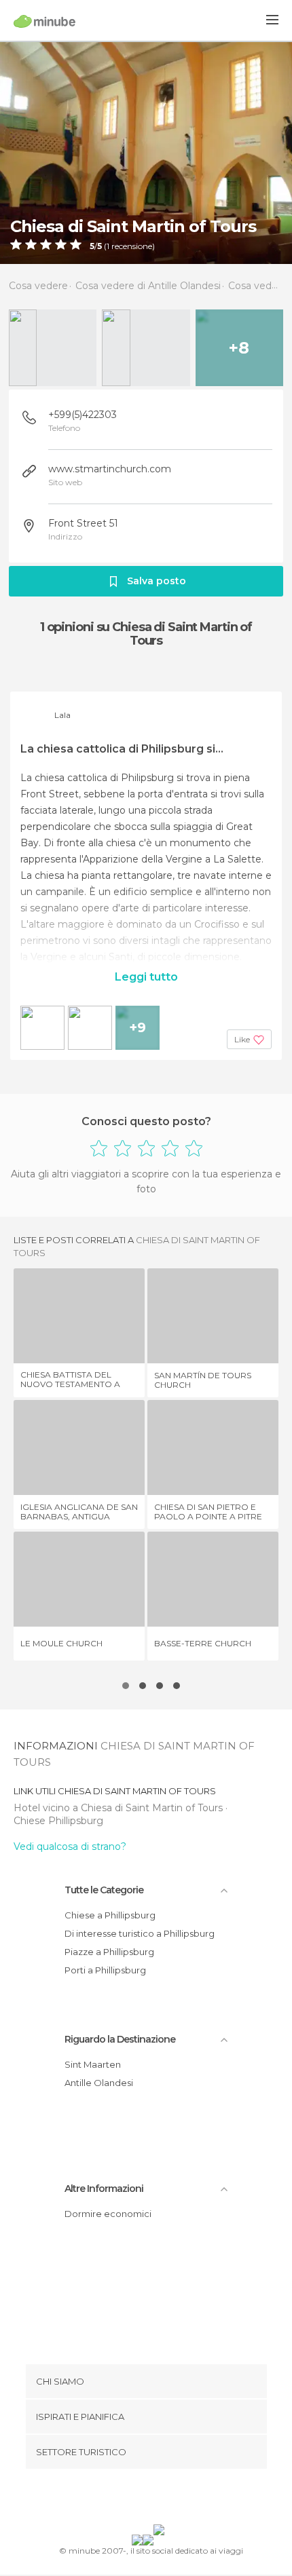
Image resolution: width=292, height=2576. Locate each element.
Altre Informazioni (104, 2189)
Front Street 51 (83, 523)
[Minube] (44, 21)
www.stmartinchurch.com (110, 469)
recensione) (132, 246)
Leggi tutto (146, 977)
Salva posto (157, 581)
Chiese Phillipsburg (58, 1821)
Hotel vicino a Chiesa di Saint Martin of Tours (120, 1808)
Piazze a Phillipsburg (109, 1952)
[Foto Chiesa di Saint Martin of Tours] (146, 152)
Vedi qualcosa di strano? (70, 1846)
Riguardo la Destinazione (120, 2039)
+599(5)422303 (83, 415)
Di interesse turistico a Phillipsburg (140, 1933)
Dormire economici (108, 2214)
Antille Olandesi (99, 2083)
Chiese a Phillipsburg (110, 1915)
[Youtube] (178, 2499)
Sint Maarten (93, 2064)
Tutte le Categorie (104, 1890)
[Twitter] (143, 2499)
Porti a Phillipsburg (105, 1970)
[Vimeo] (160, 2499)
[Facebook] (125, 2499)
